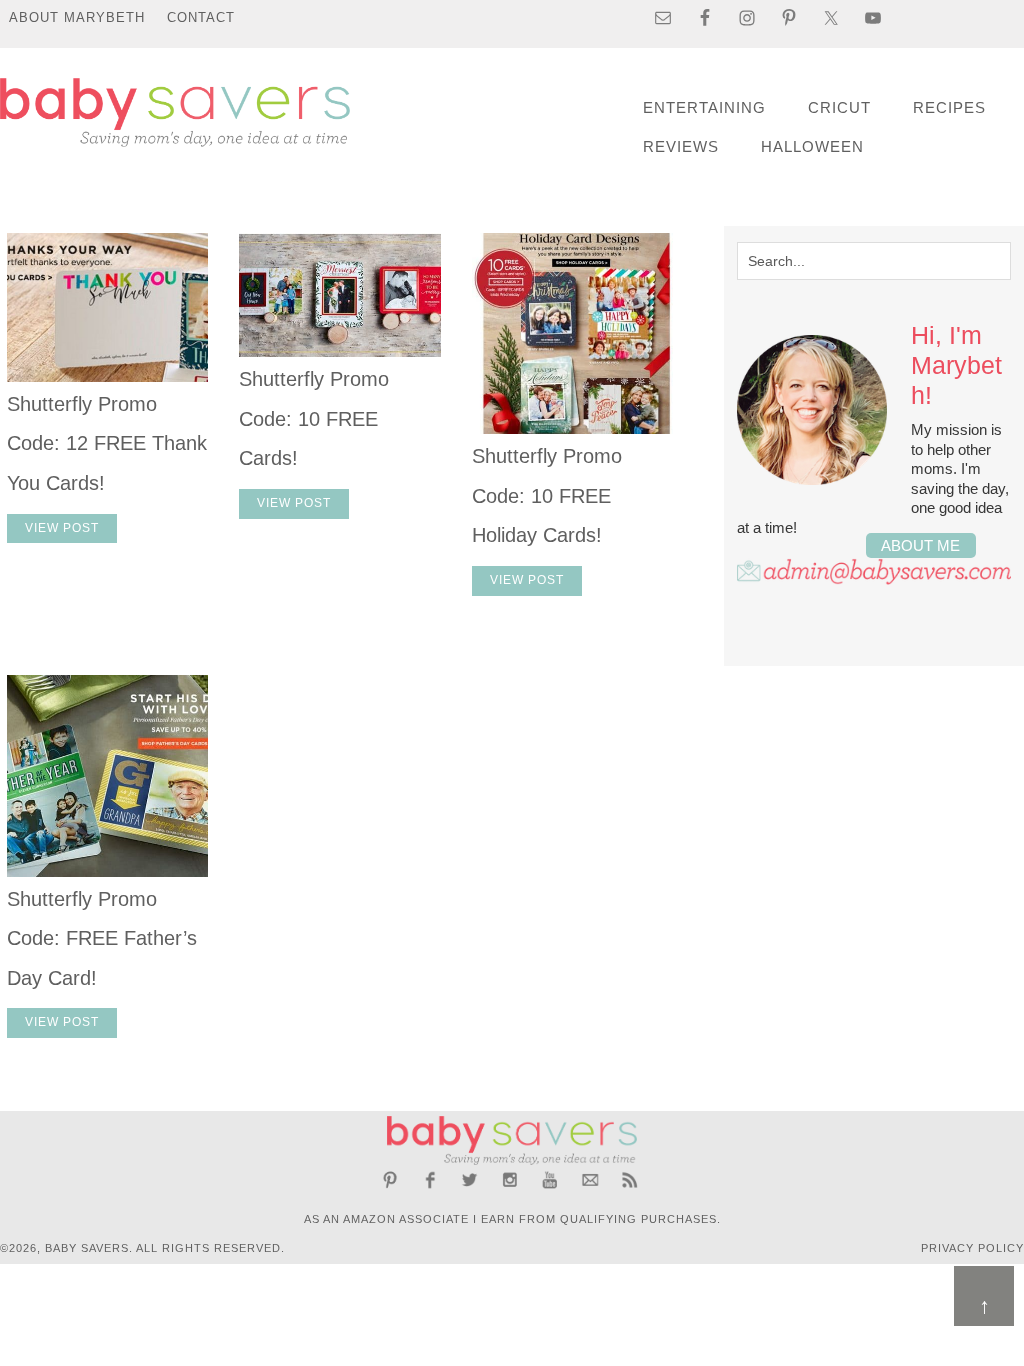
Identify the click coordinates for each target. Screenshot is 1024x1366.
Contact (201, 17)
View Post (62, 528)
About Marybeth (77, 17)
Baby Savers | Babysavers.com (175, 112)
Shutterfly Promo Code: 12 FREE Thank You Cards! (107, 443)
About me (920, 545)
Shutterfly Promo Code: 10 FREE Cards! (314, 418)
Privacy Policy (972, 1248)
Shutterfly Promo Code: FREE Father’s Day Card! (102, 938)
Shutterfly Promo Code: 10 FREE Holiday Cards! (547, 495)
